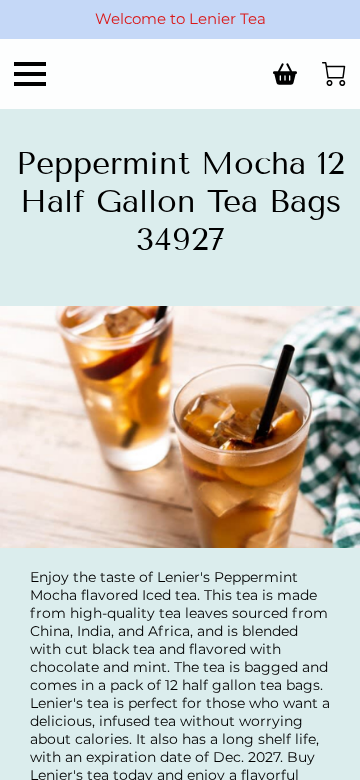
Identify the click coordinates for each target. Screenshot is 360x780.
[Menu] (30, 74)
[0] (334, 74)
